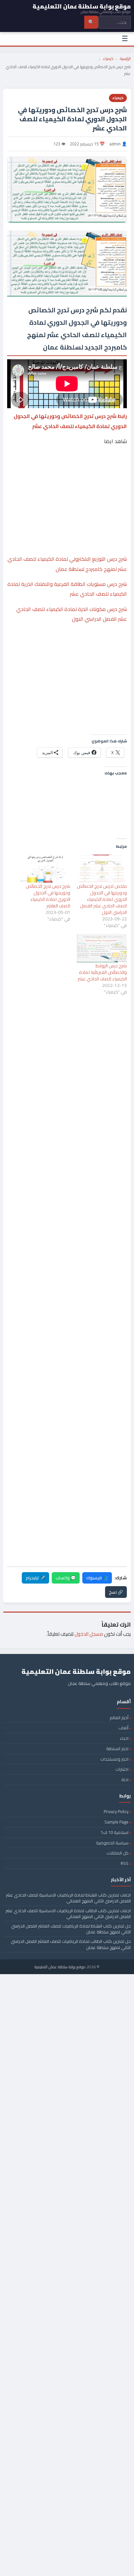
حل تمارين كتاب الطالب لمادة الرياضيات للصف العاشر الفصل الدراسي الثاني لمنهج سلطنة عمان (71, 1944)
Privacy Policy (116, 1811)
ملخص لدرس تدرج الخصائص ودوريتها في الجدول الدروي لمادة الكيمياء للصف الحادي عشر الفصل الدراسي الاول (102, 899)
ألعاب (123, 1728)
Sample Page (116, 1822)
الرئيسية (125, 59)
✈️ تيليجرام (35, 1578)
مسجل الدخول (89, 1634)
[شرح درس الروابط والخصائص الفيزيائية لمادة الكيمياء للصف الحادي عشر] (102, 948)
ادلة (125, 1779)
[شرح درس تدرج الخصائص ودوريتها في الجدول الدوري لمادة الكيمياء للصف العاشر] (45, 869)
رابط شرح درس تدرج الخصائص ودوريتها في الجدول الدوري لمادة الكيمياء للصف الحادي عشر (70, 421)
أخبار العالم (119, 1718)
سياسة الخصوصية (112, 1843)
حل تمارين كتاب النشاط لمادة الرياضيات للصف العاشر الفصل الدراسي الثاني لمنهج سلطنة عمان (71, 1929)
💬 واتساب (66, 1578)
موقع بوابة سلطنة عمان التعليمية (60, 1967)
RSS (125, 1863)
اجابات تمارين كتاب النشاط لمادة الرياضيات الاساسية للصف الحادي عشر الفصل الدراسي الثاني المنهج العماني (68, 1898)
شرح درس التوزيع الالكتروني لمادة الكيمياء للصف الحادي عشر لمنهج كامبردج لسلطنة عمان (67, 564)
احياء (124, 1738)
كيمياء (108, 59)
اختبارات (122, 1769)
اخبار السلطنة (117, 1749)
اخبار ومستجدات (114, 1759)
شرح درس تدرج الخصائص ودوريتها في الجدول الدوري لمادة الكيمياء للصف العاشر (48, 896)
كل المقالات (117, 1853)
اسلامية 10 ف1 (114, 1832)
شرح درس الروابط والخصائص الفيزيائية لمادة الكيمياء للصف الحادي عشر (102, 972)
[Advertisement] (67, 476)
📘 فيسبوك (97, 1578)
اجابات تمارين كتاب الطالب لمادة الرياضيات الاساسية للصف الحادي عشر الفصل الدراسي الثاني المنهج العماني (68, 1913)
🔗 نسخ (116, 1592)
